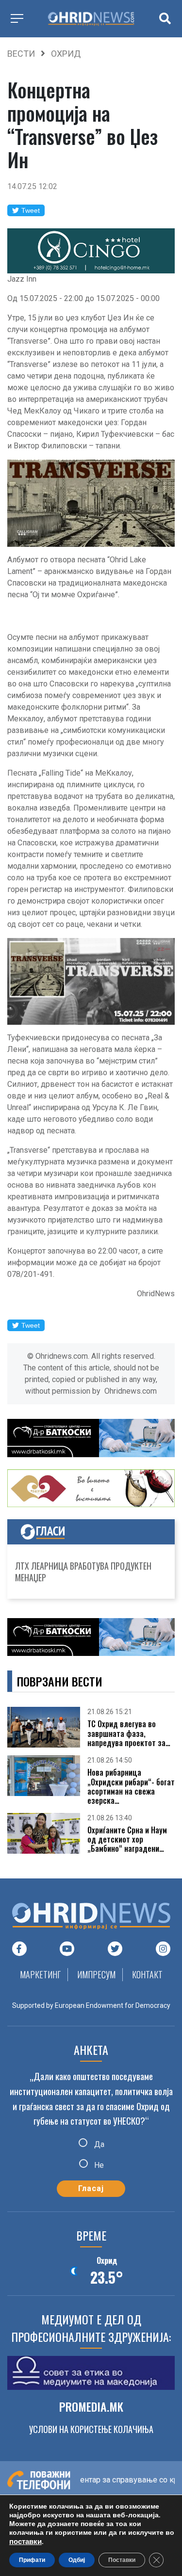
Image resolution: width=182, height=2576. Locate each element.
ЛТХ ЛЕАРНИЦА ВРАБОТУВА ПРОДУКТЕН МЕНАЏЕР (83, 1572)
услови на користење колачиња (91, 2429)
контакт (147, 1974)
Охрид (66, 54)
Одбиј (77, 2560)
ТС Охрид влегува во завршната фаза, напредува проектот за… (129, 1733)
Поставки (122, 2560)
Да (98, 2144)
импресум (96, 1974)
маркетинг (40, 1974)
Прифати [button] (32, 2560)
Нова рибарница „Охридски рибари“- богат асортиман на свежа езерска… (131, 1787)
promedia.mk (91, 2406)
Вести (21, 54)
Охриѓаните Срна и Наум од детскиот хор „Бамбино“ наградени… (127, 1840)
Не (98, 2165)
